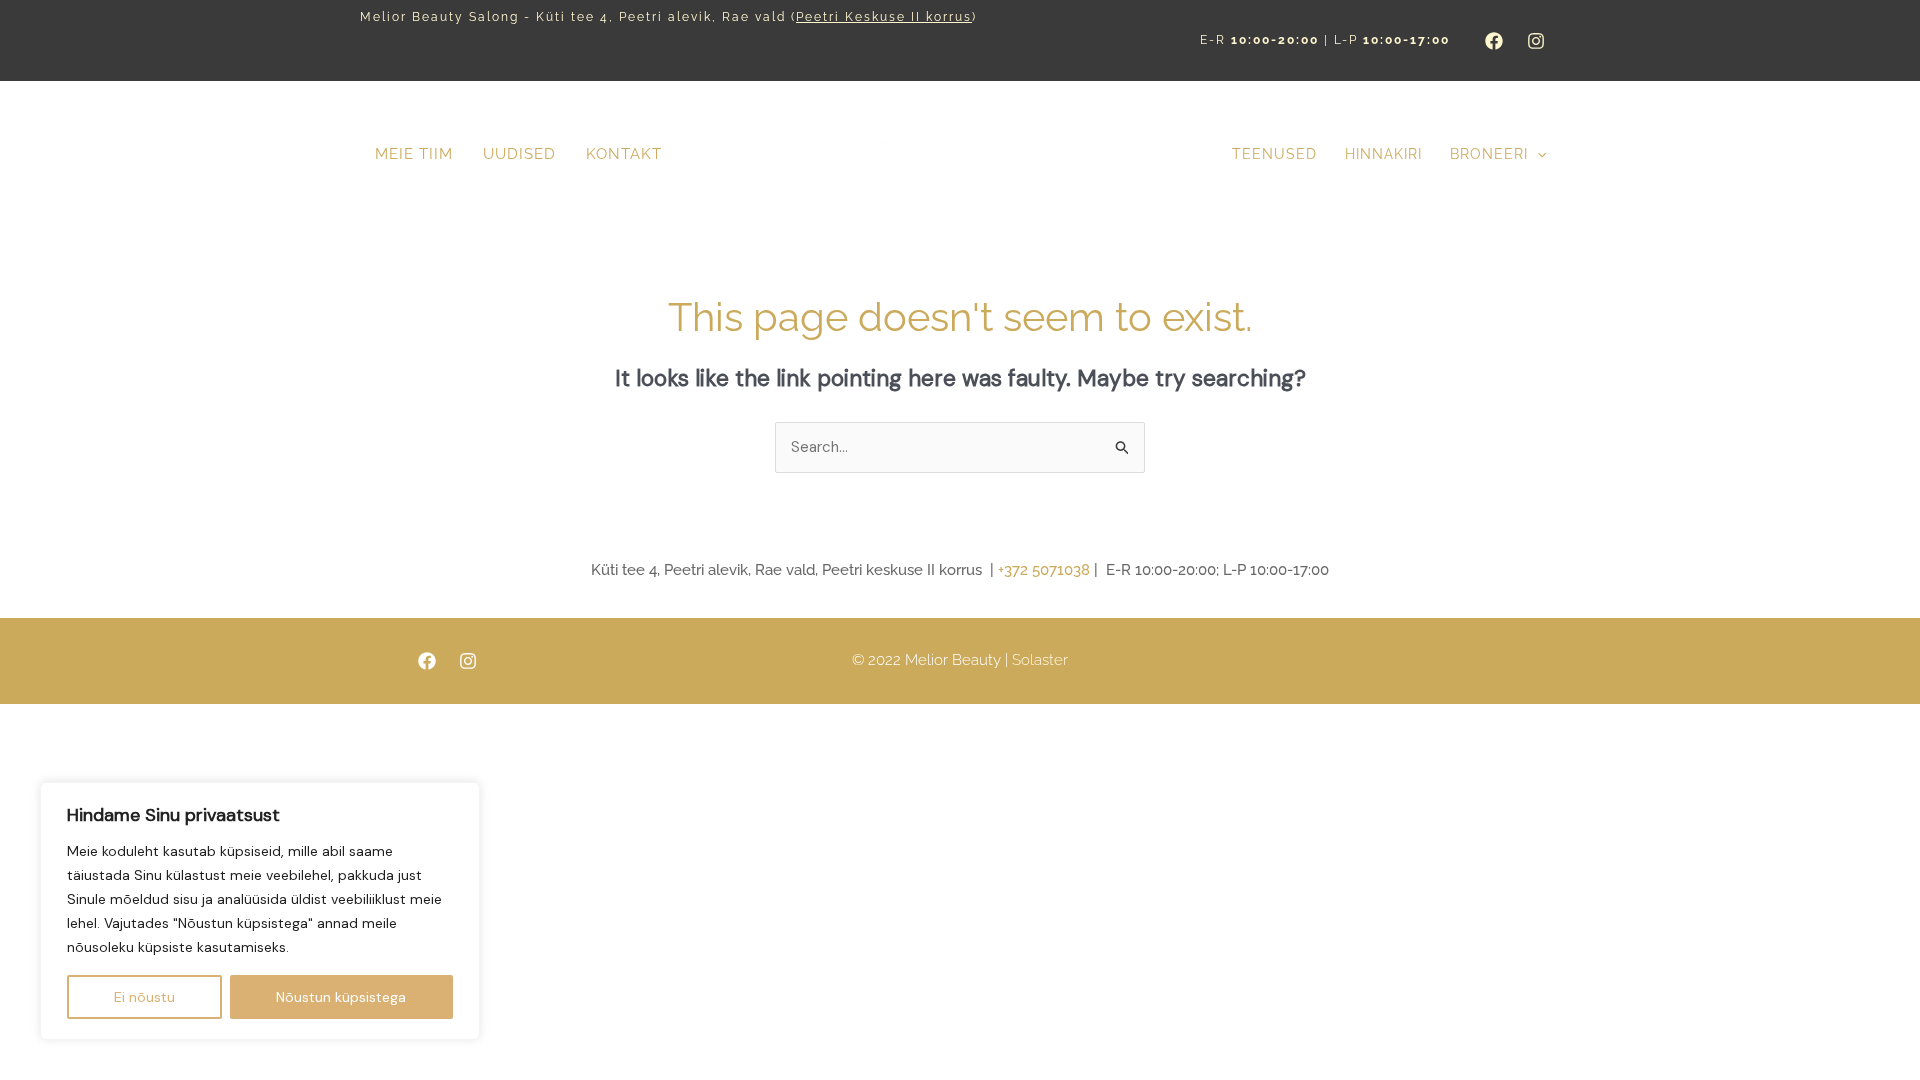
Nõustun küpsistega (341, 997)
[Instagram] (1536, 41)
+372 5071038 (1044, 570)
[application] (1537, 154)
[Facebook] (1494, 41)
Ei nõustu (144, 997)
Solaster (1040, 660)
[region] (260, 911)
